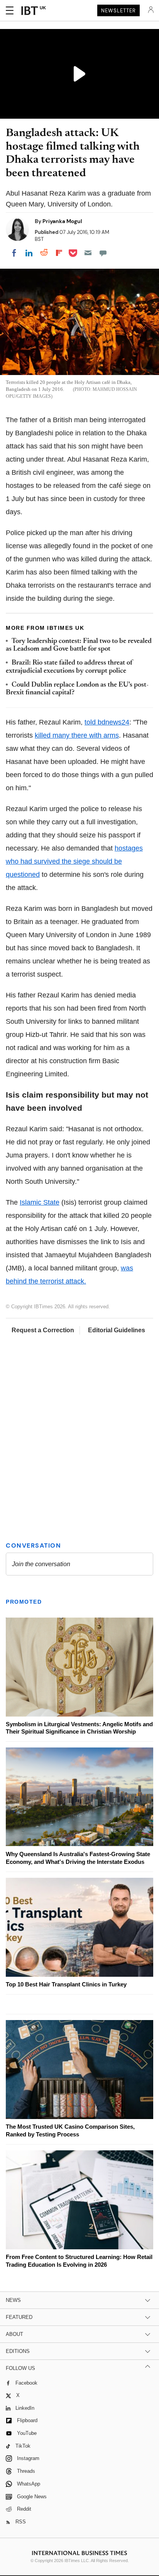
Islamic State (40, 1202)
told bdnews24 (107, 722)
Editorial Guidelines (117, 1330)
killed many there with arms (77, 735)
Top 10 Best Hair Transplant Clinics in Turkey (66, 1984)
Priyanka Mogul (62, 221)
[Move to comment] (103, 253)
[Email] (88, 253)
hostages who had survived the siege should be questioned (74, 861)
